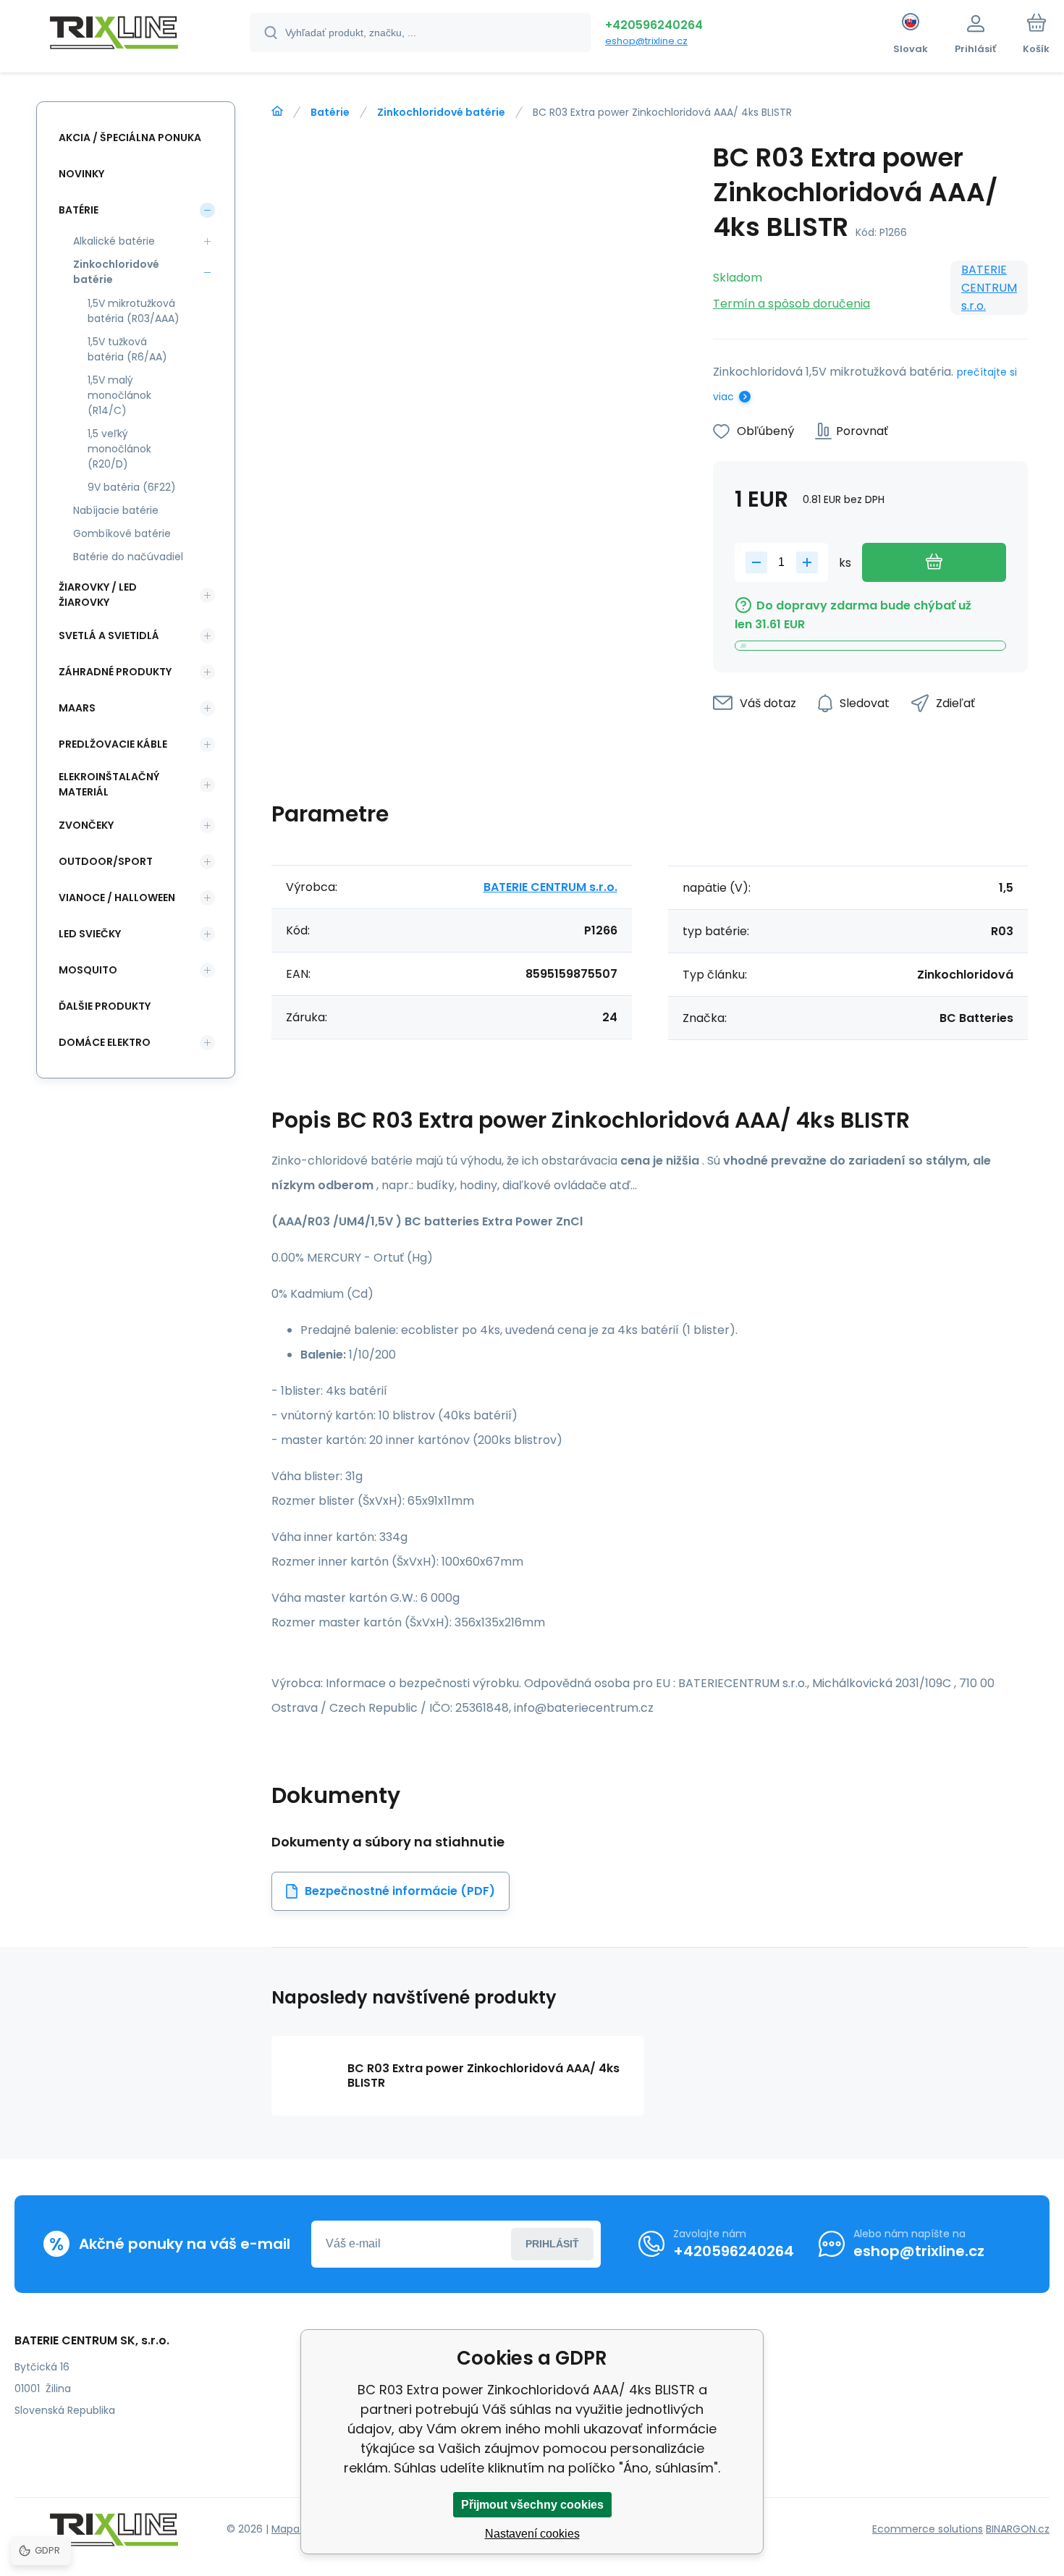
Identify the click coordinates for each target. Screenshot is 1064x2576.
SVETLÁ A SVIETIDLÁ (109, 635)
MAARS (77, 708)
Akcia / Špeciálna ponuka (130, 138)
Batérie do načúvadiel (128, 557)
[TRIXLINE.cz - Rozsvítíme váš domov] (277, 111)
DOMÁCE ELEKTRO (105, 1042)
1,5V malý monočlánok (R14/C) (119, 395)
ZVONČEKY (86, 825)
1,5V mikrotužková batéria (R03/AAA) (134, 311)
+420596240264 (654, 25)
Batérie (330, 112)
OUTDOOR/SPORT (106, 861)
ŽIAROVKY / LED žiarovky (98, 595)
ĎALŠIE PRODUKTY (105, 1006)
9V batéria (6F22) (132, 487)
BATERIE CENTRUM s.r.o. (989, 288)
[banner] (114, 35)
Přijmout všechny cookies (532, 2505)
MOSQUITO (88, 970)
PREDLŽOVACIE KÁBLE (113, 744)
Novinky (81, 174)
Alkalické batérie (114, 241)
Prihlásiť (552, 2244)
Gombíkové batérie (122, 533)
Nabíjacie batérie (116, 510)
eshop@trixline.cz (646, 41)
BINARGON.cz (1018, 2529)
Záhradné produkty (115, 672)
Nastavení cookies (532, 2534)
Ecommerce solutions (928, 2529)
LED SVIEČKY (90, 934)
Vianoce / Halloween (117, 898)
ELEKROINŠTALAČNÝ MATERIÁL (109, 784)
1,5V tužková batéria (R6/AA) (127, 349)
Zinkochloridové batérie (441, 112)
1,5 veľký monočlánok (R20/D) (119, 449)
